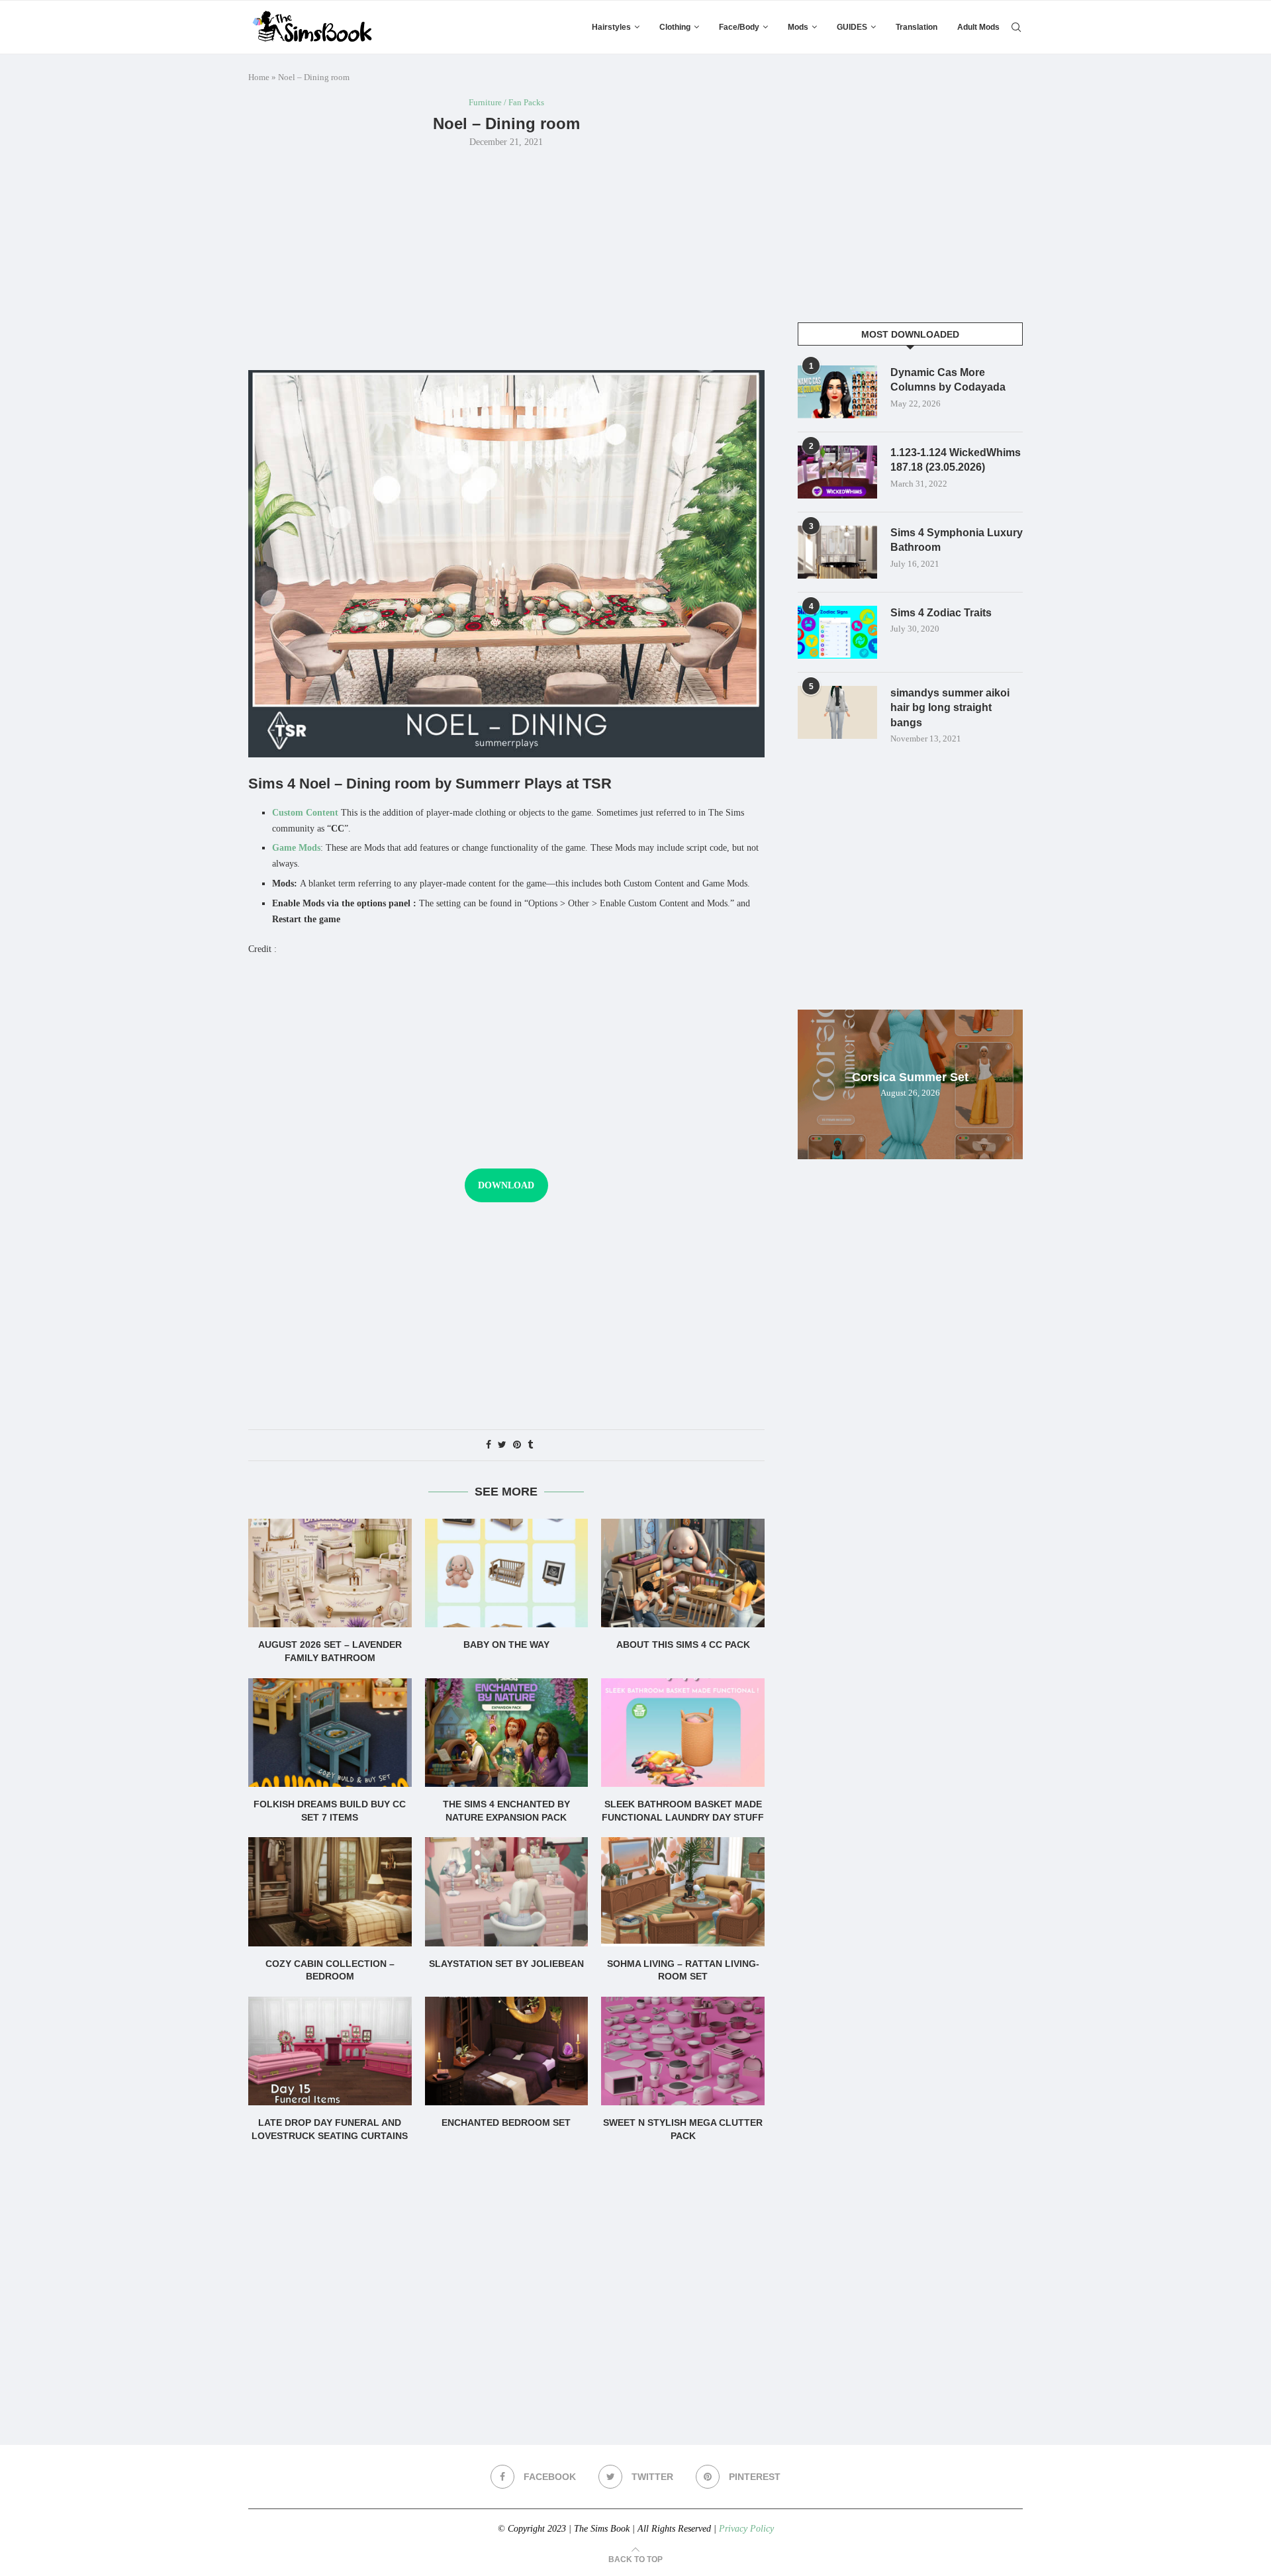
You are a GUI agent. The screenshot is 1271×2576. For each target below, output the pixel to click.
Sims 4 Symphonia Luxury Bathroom (957, 540)
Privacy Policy (746, 2529)
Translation (917, 27)
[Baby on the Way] (507, 1573)
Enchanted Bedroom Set (506, 2123)
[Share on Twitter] (502, 1445)
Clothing (675, 27)
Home (259, 77)
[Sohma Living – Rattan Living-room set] (683, 1891)
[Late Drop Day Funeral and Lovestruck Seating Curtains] (330, 2051)
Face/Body (739, 27)
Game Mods (296, 848)
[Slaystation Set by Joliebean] (507, 1891)
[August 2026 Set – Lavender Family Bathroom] (330, 1573)
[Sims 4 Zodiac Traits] (837, 632)
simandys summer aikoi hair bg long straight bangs (950, 708)
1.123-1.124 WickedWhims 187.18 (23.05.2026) (956, 460)
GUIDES (852, 27)
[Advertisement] (506, 258)
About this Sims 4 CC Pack (683, 1645)
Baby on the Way (506, 1645)
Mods (798, 27)
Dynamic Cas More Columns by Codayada (948, 380)
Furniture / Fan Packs (506, 102)
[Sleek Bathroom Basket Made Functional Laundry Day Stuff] (683, 1733)
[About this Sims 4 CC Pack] (683, 1573)
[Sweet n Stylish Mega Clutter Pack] (683, 2051)
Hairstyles (611, 27)
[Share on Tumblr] (530, 1445)
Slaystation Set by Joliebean (506, 1964)
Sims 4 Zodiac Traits (941, 613)
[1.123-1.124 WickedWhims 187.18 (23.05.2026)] (837, 472)
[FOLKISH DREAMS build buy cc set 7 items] (330, 1733)
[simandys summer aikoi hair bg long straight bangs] (837, 712)
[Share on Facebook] (489, 1445)
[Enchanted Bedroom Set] (507, 2051)
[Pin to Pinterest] (517, 1445)
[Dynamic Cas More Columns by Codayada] (837, 392)
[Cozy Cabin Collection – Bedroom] (330, 1891)
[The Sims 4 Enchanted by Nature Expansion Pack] (507, 1733)
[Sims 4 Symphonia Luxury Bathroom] (837, 552)
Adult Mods (978, 27)
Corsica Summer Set (910, 1077)
